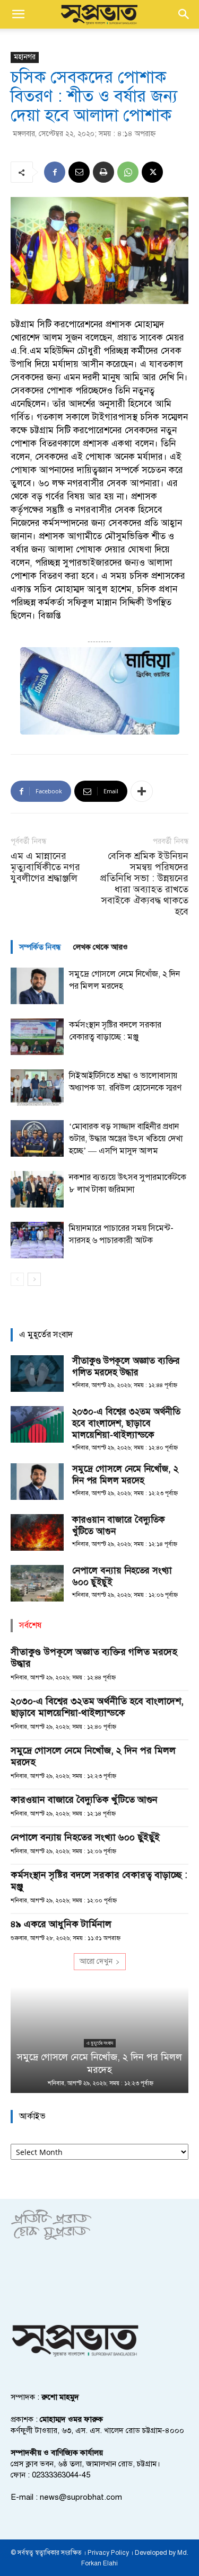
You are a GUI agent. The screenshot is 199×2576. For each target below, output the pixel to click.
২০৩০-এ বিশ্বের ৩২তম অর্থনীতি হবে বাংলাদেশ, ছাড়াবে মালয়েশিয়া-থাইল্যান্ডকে (126, 1423)
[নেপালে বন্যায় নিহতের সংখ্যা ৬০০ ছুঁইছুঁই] (37, 1583)
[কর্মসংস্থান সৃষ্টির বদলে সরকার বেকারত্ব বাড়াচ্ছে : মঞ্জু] (37, 1037)
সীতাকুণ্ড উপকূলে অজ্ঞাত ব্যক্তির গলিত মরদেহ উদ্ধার (126, 1367)
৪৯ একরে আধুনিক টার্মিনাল (61, 1924)
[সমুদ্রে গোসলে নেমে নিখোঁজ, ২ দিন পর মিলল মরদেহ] (37, 986)
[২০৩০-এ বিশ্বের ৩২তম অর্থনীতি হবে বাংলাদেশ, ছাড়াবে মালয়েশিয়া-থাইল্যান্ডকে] (37, 1424)
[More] (142, 791)
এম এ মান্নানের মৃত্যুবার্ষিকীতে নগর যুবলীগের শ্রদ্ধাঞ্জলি (45, 867)
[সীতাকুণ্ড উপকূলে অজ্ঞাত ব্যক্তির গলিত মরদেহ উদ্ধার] (37, 1374)
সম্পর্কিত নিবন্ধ (40, 947)
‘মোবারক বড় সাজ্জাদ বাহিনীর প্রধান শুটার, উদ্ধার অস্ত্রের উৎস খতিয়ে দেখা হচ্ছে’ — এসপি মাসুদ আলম (126, 1139)
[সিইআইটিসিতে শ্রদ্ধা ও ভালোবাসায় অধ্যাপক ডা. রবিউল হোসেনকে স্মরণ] (37, 1088)
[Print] (103, 172)
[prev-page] (17, 1279)
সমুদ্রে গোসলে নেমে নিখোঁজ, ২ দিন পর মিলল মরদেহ (125, 1475)
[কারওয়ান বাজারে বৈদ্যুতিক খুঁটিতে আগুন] (37, 1532)
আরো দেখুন (96, 1961)
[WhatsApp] (128, 172)
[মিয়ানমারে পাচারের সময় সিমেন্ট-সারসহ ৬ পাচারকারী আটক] (37, 1240)
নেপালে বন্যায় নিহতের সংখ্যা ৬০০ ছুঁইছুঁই (85, 1837)
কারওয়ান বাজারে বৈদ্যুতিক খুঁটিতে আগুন (84, 1800)
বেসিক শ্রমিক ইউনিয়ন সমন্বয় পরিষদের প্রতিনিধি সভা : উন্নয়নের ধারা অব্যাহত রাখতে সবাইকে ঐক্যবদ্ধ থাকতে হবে (144, 884)
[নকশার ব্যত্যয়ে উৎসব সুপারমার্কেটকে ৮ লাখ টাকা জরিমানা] (37, 1189)
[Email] (79, 172)
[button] (18, 14)
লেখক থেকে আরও (101, 947)
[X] (152, 172)
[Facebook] (55, 172)
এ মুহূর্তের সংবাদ (100, 2043)
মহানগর (25, 57)
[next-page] (34, 1279)
